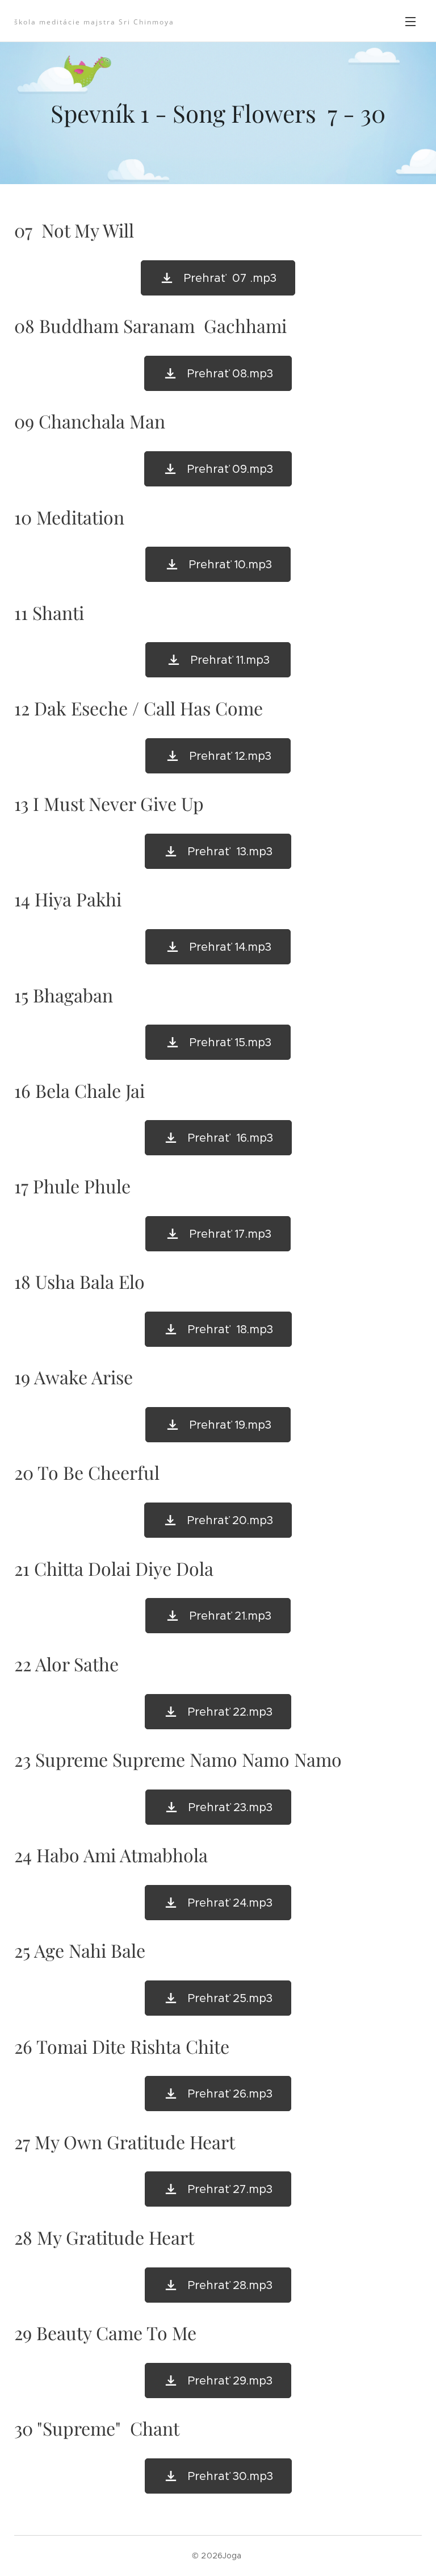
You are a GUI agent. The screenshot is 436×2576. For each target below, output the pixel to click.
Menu (410, 21)
